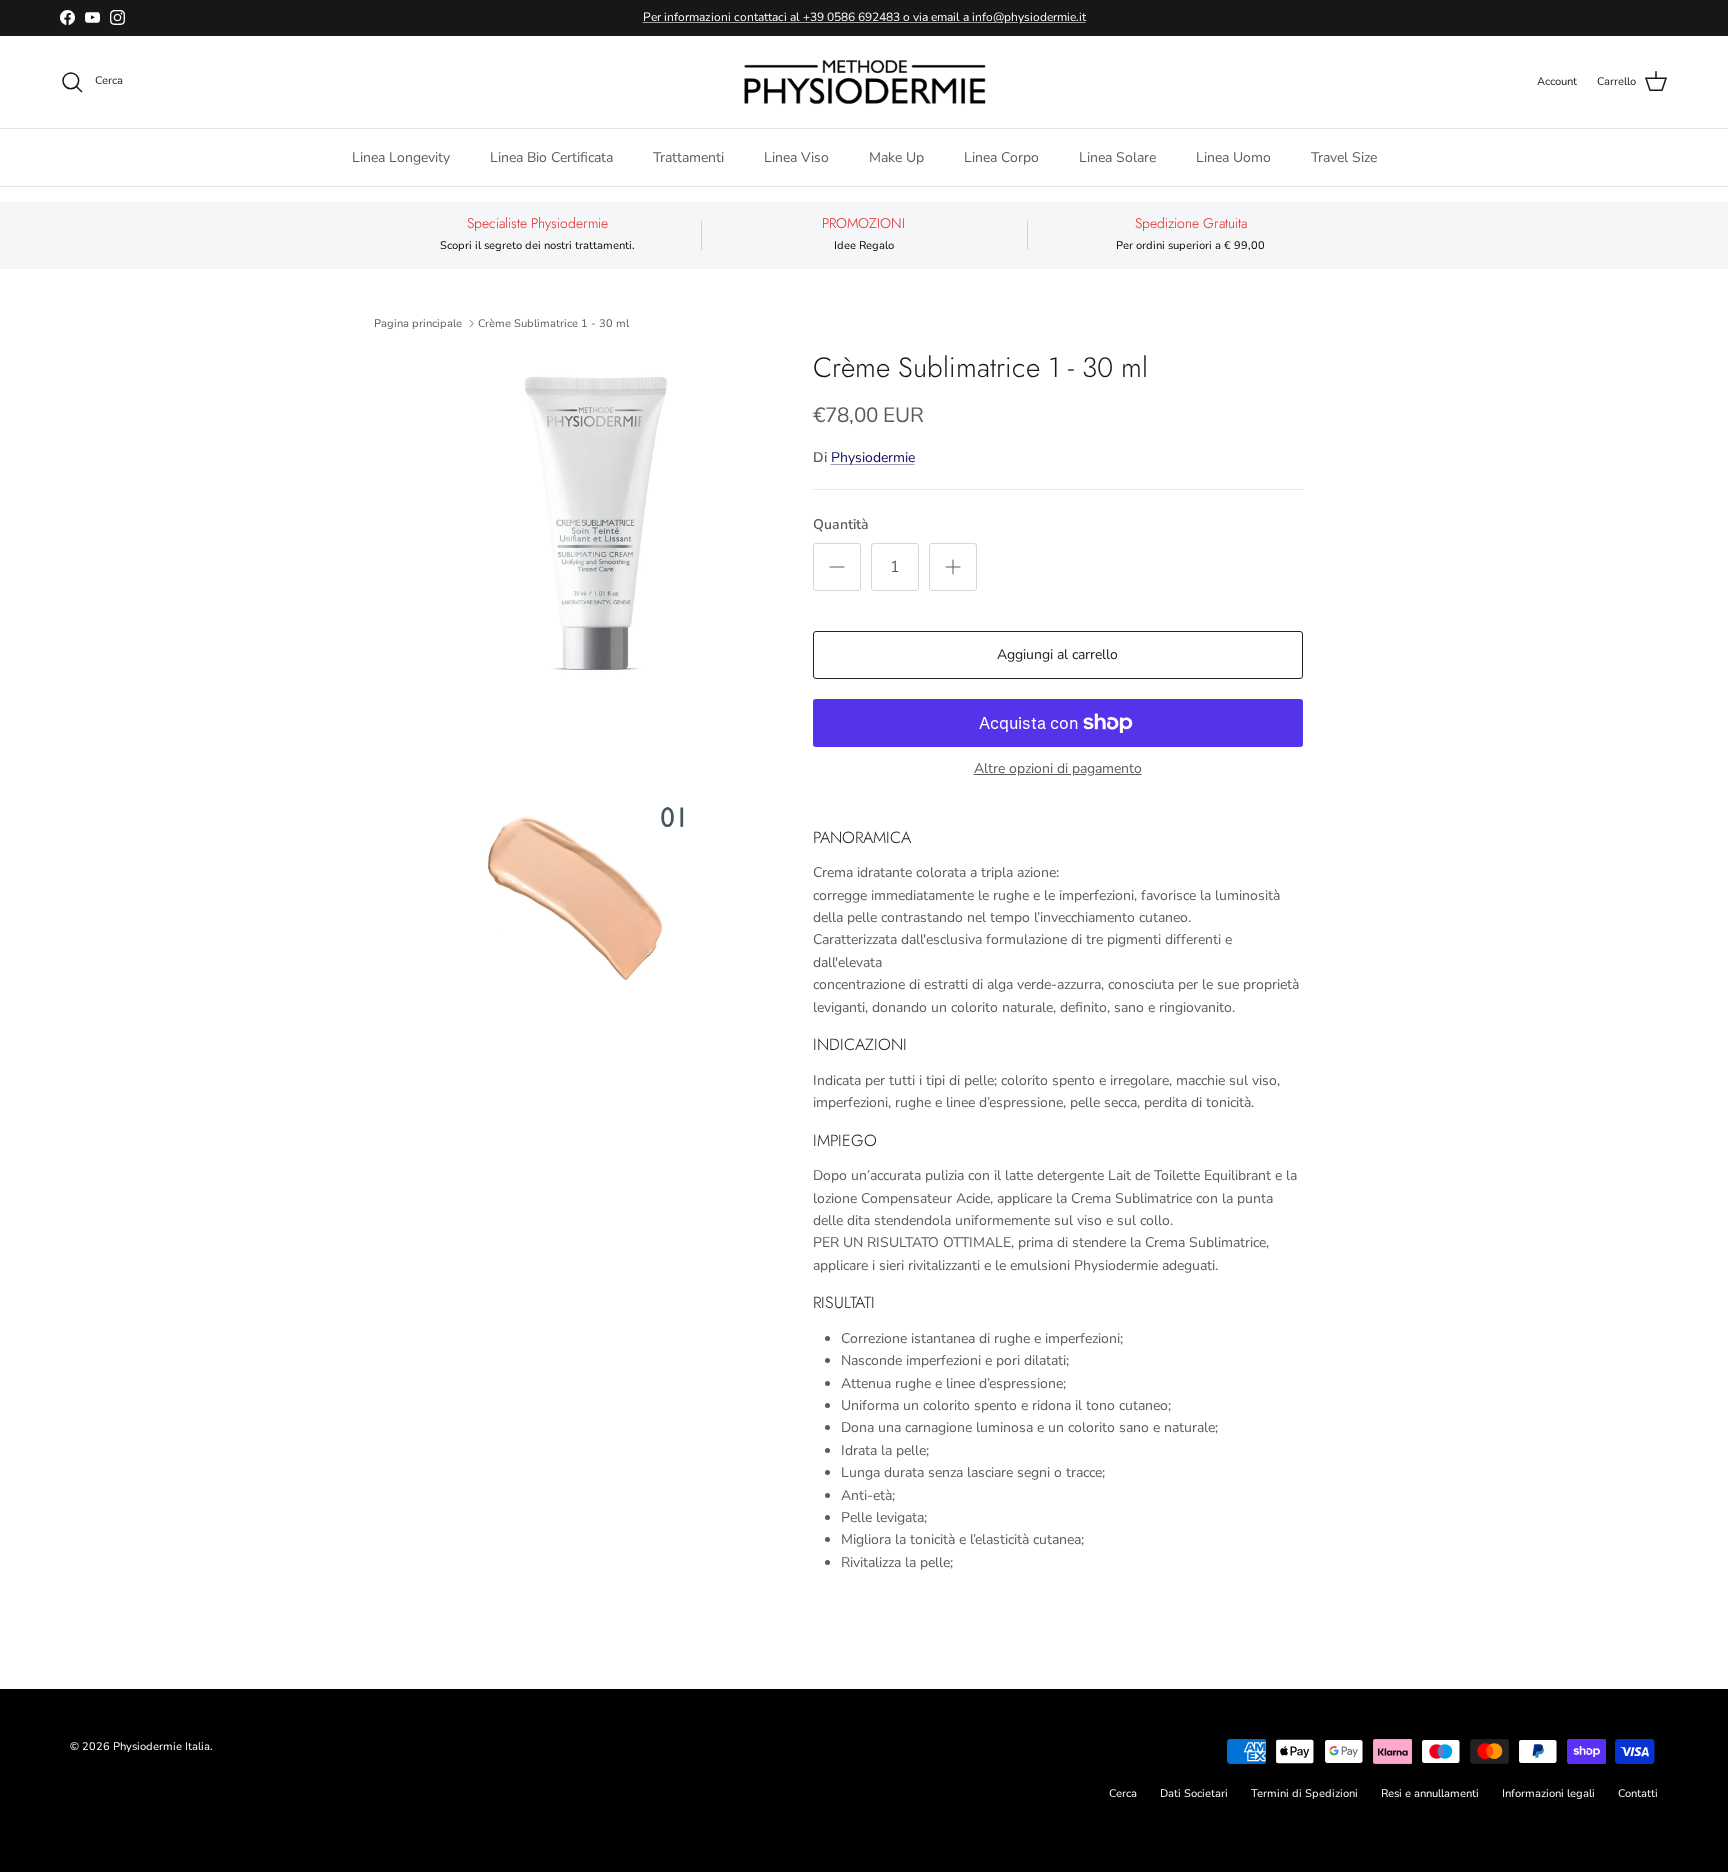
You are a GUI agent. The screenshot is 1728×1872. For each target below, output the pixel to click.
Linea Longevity (401, 156)
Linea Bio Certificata (551, 156)
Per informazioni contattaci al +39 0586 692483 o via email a (807, 17)
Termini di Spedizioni (1304, 1793)
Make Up (896, 156)
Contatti (1638, 1793)
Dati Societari (1194, 1793)
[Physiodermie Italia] (864, 82)
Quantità (841, 524)
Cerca (1123, 1793)
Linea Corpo (1001, 156)
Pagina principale (418, 323)
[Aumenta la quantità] (953, 567)
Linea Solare (1117, 156)
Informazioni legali (1548, 1793)
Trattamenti (688, 156)
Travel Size (1344, 156)
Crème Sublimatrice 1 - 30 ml (553, 323)
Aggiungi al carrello (1057, 654)
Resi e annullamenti (1430, 1793)
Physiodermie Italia (161, 1746)
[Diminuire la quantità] (837, 567)
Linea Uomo (1233, 156)
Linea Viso (796, 156)
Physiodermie (873, 457)
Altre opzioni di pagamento (1058, 769)
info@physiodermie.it (1029, 17)
